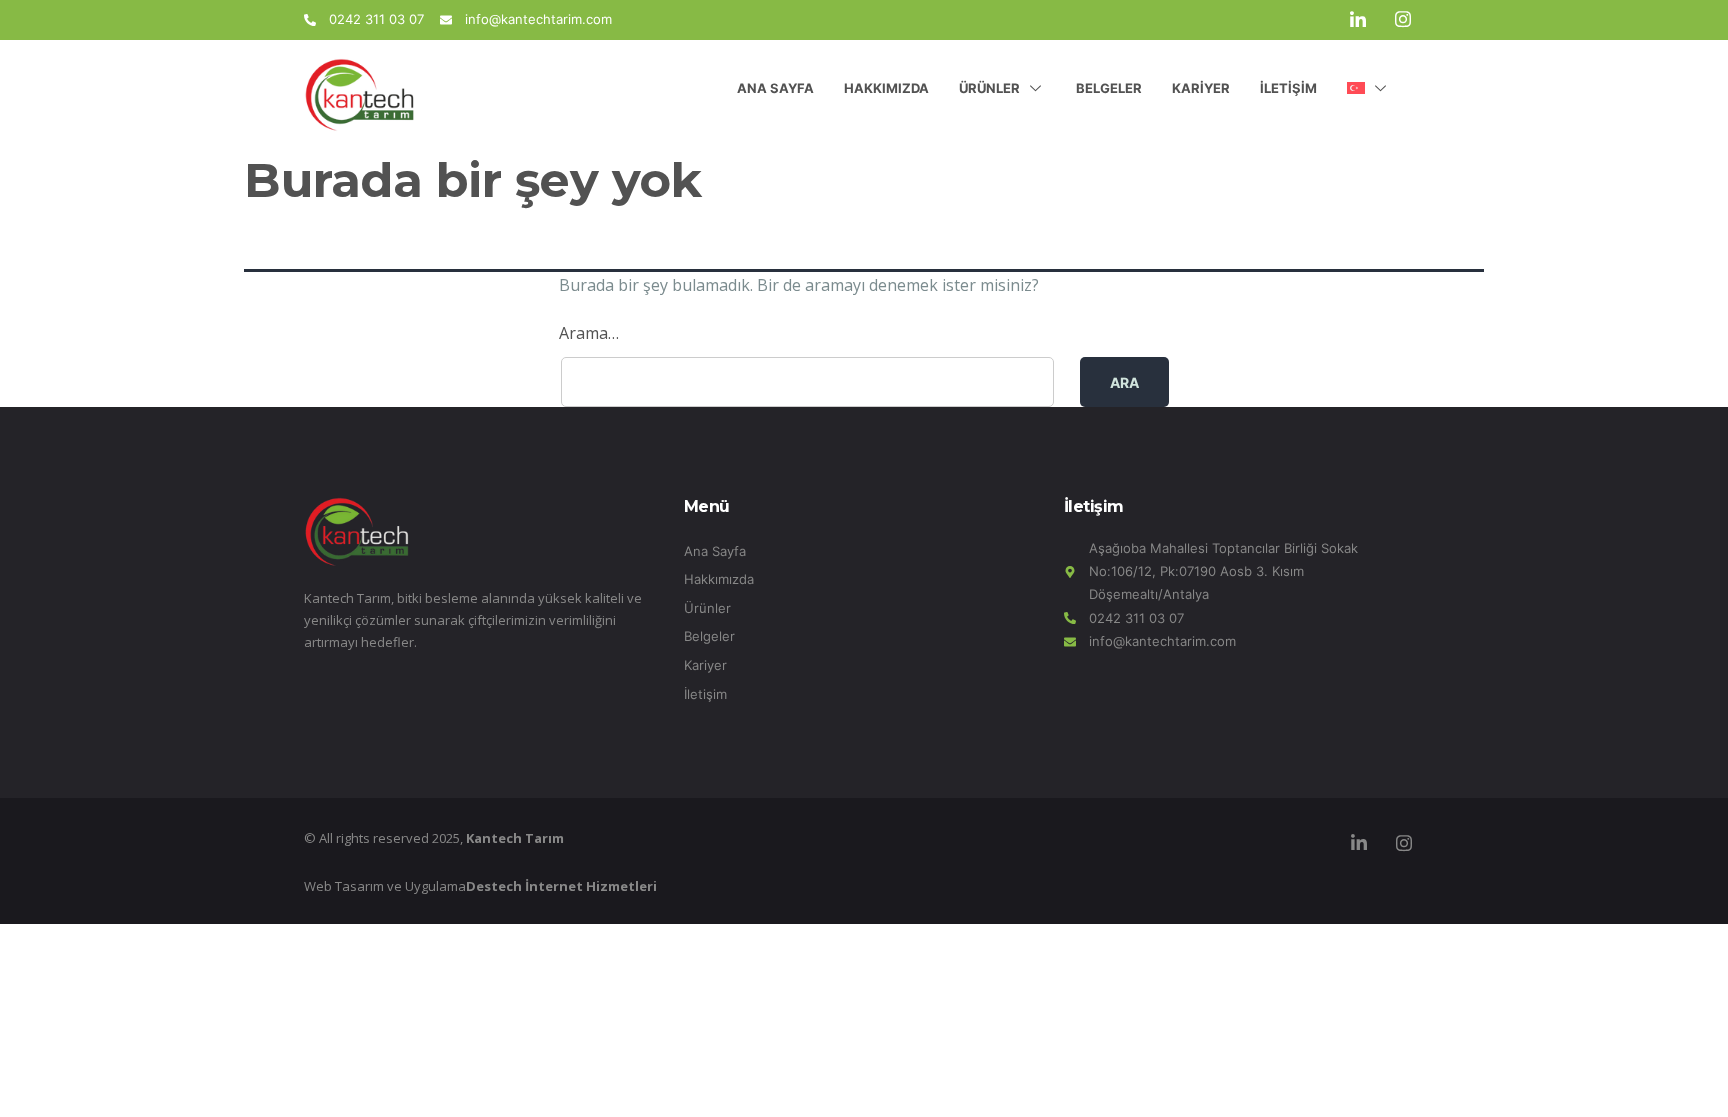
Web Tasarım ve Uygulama (480, 886)
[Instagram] (1403, 20)
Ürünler (989, 88)
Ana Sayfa (775, 88)
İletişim (1288, 88)
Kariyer (1201, 88)
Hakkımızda (886, 88)
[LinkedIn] (1358, 20)
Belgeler (1109, 88)
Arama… (589, 333)
